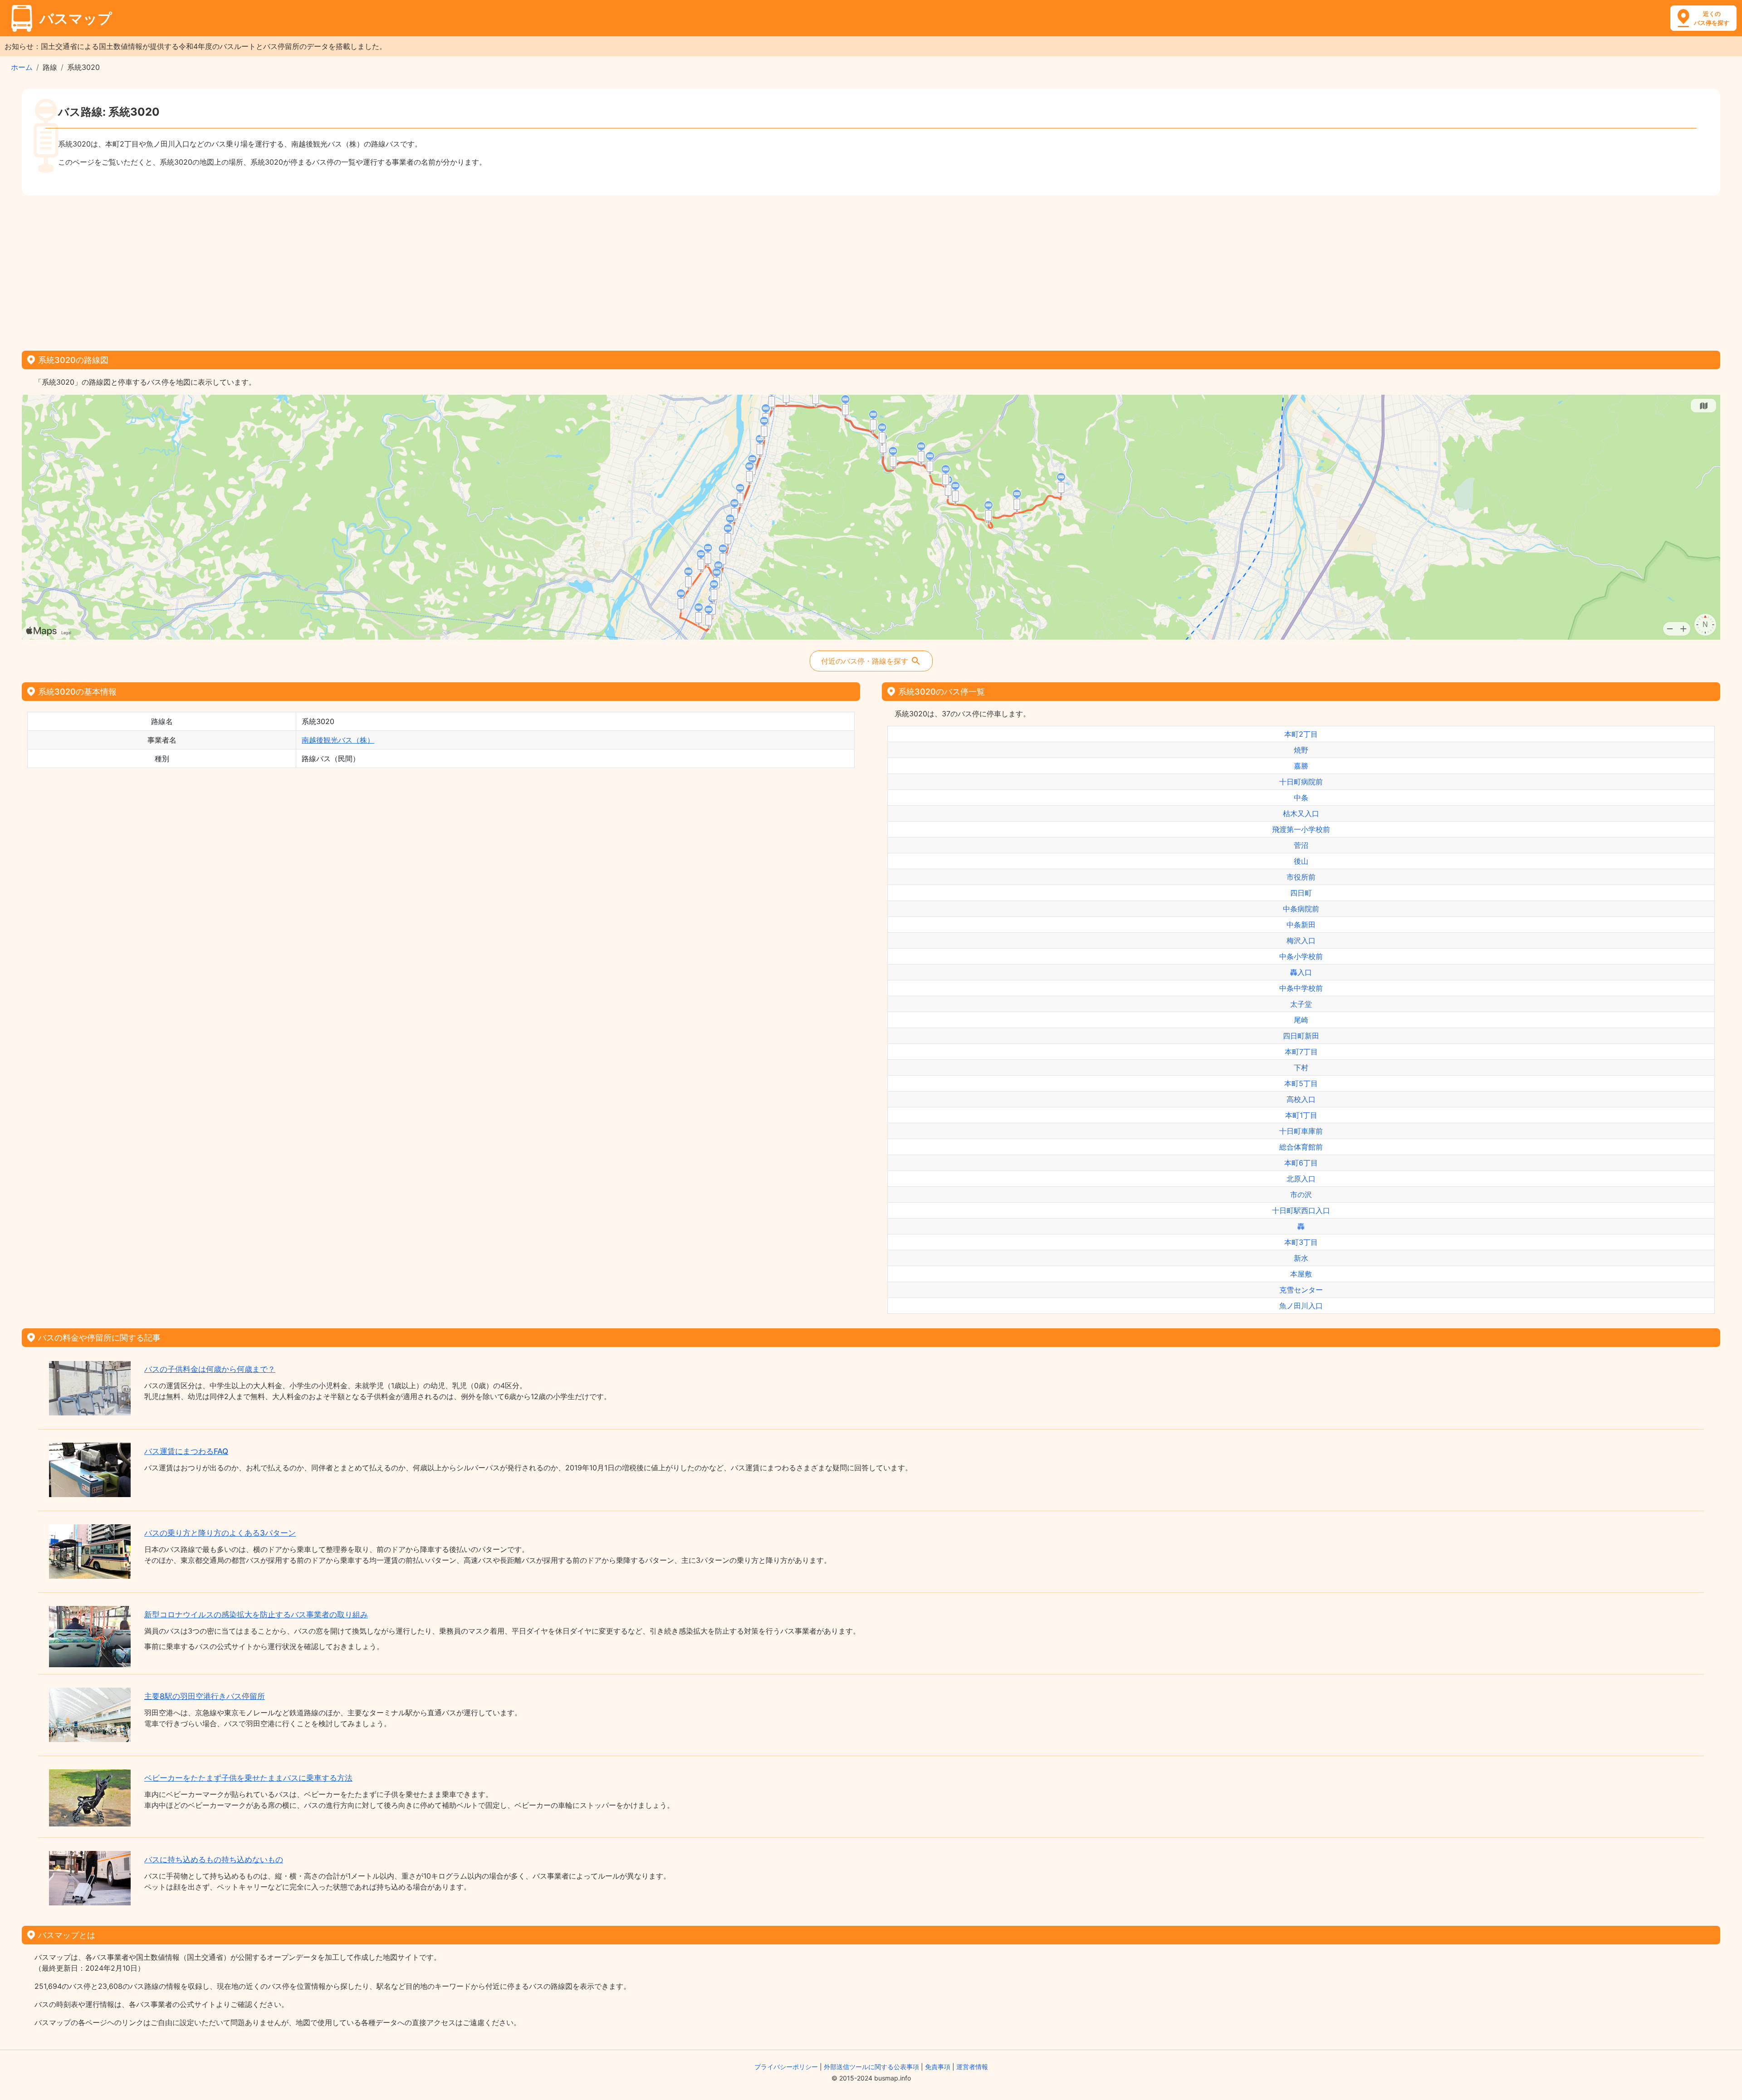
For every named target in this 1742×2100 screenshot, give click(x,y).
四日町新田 (1301, 1036)
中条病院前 (1301, 909)
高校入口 (1301, 1099)
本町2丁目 (1301, 734)
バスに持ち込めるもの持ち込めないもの (214, 1860)
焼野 (1301, 750)
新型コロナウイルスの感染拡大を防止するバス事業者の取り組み (256, 1615)
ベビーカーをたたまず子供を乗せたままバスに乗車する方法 (248, 1778)
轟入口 (1301, 972)
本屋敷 (1301, 1274)
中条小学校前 (1301, 956)
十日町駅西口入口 (1301, 1210)
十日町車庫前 (1301, 1131)
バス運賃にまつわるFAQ (186, 1451)
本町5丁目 (1301, 1083)
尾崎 (1301, 1020)
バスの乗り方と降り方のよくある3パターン (220, 1533)
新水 (1301, 1258)
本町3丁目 (1301, 1242)
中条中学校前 (1301, 988)
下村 (1301, 1067)
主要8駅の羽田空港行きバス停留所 (205, 1696)
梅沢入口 (1301, 940)
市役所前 (1301, 877)
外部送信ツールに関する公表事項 (871, 2067)
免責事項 (938, 2067)
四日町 (1301, 893)
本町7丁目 (1301, 1052)
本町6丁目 (1301, 1163)
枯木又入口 (1301, 813)
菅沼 (1301, 845)
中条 (1301, 798)
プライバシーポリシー (786, 2067)
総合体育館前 (1301, 1147)
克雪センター (1301, 1290)
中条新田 (1301, 925)
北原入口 (1301, 1179)
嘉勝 (1301, 766)
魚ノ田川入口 (1301, 1306)
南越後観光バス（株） (338, 740)
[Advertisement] (871, 270)
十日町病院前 (1301, 782)
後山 (1301, 861)
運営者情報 (972, 2067)
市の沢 (1301, 1194)
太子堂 (1301, 1004)
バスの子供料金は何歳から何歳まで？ (210, 1369)
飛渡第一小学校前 (1301, 829)
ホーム (22, 67)
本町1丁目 (1301, 1115)
